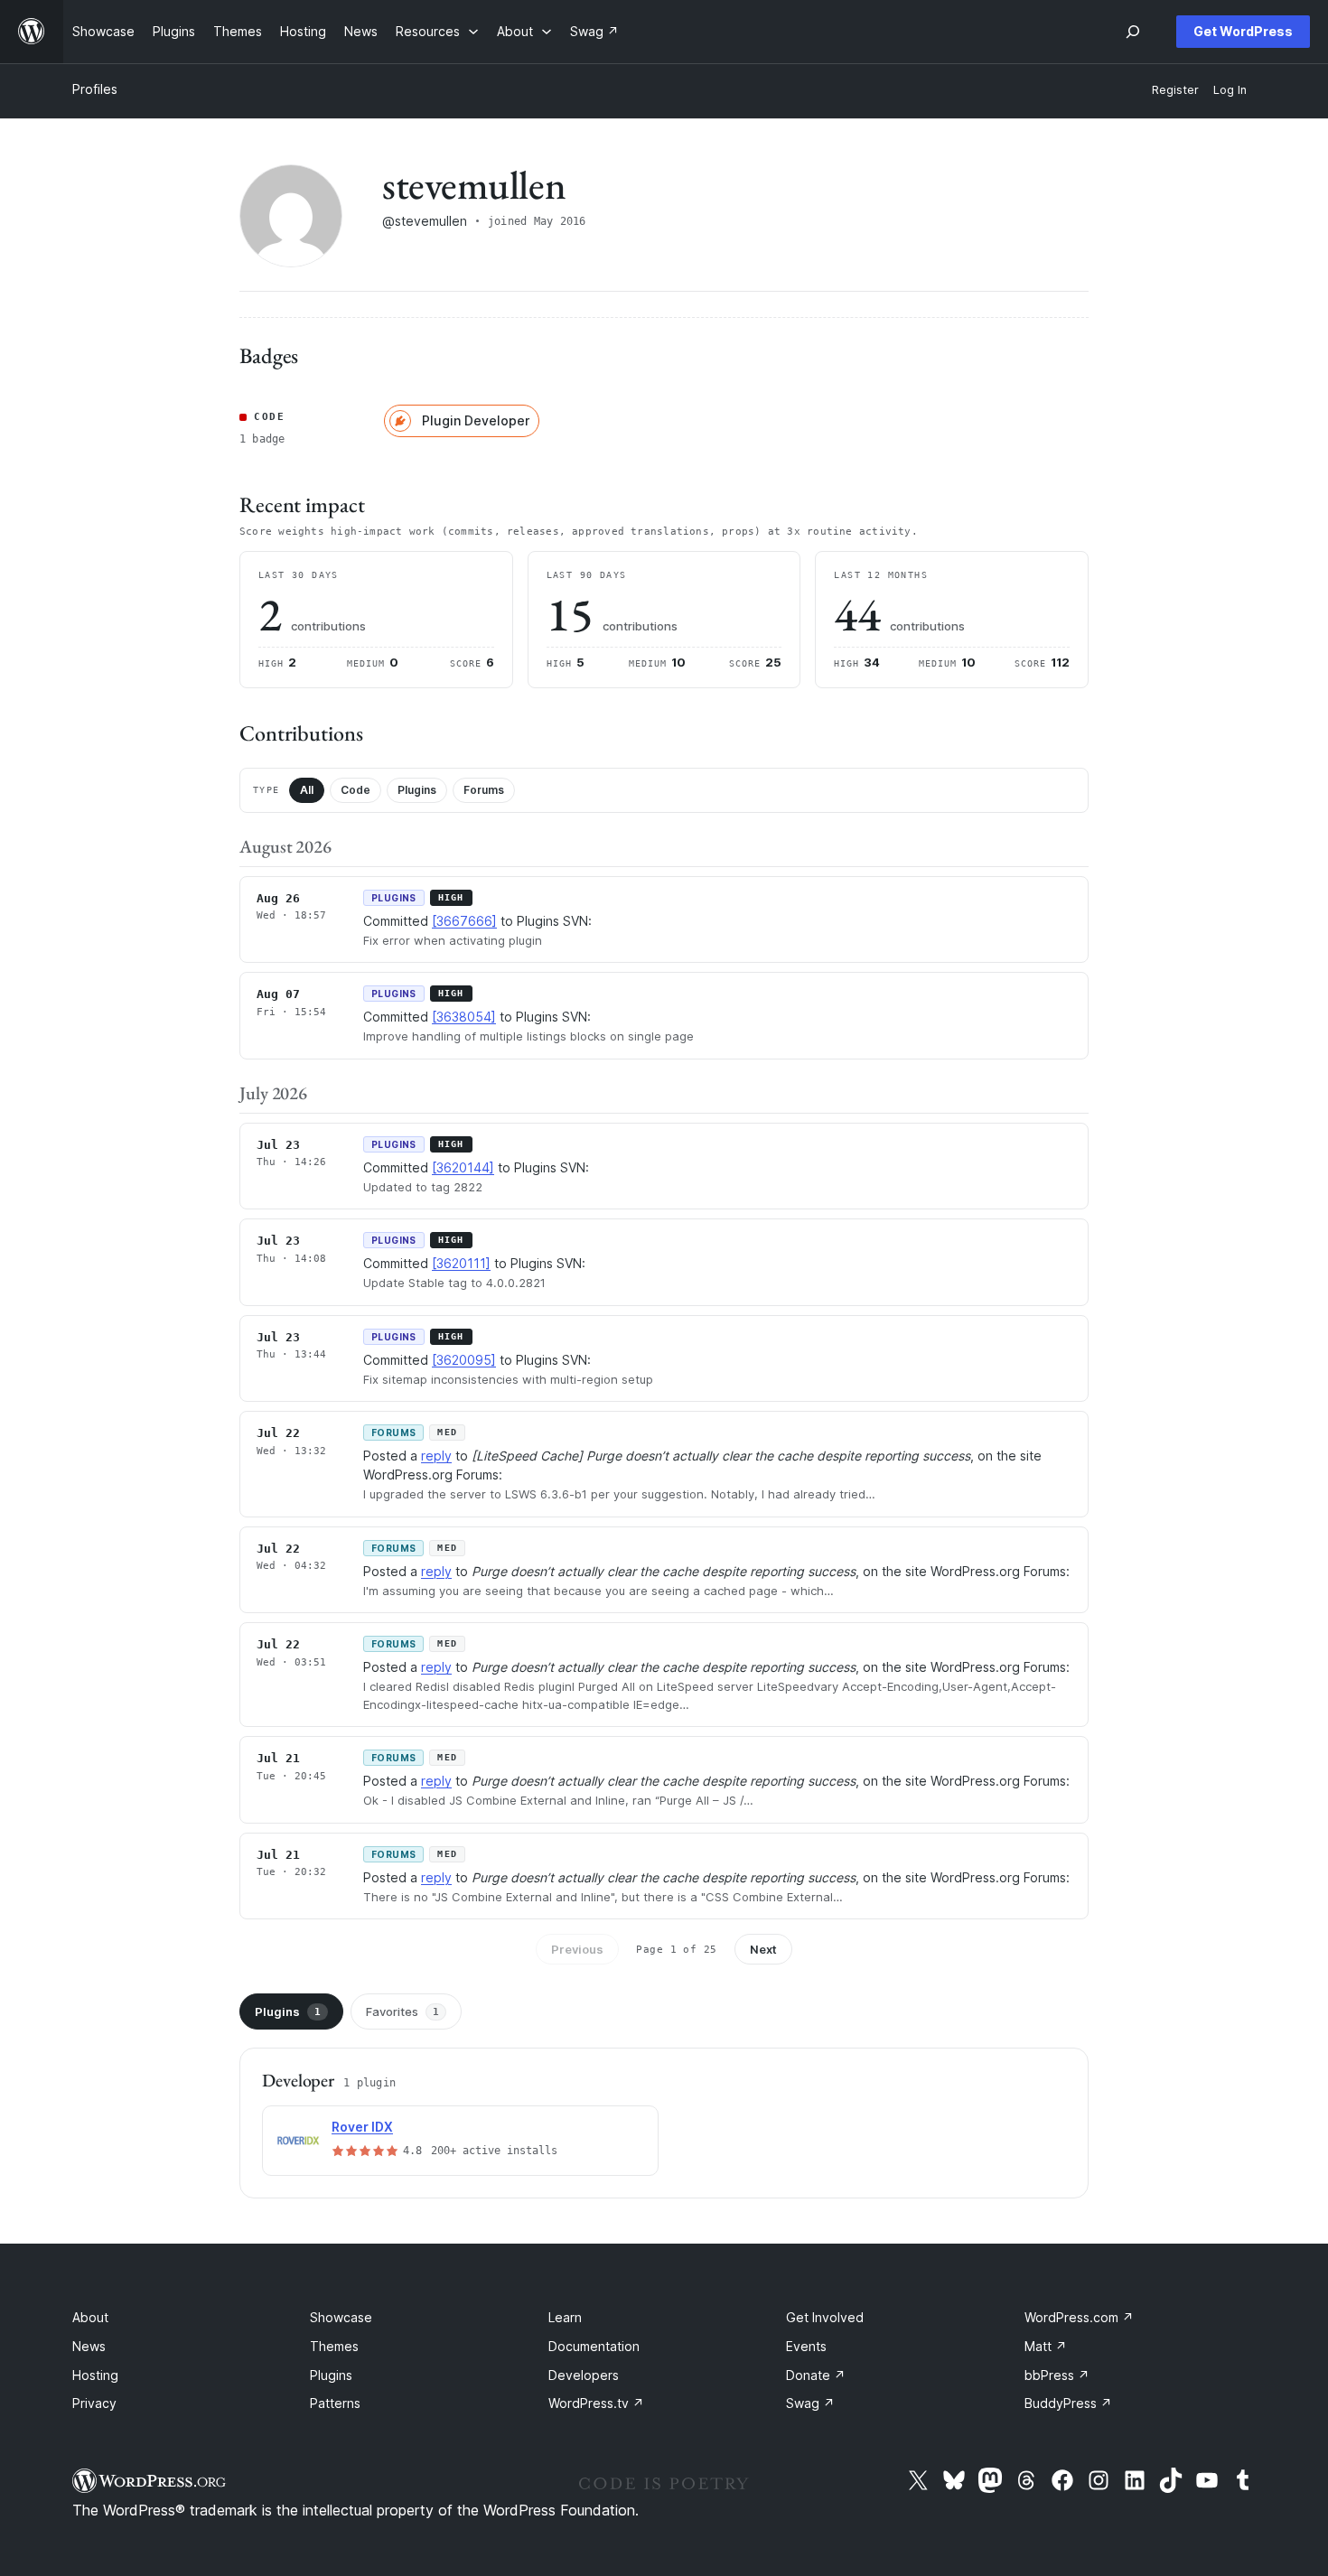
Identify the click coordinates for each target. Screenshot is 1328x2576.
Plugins (417, 790)
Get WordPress (1243, 31)
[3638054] (464, 1017)
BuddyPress (1068, 2403)
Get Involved (825, 2317)
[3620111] (461, 1263)
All (307, 790)
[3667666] (464, 921)
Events (806, 2346)
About (90, 2317)
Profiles (95, 89)
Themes (334, 2346)
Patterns (335, 2403)
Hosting (95, 2375)
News (89, 2346)
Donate (816, 2375)
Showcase (341, 2317)
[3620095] (464, 1360)
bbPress (1057, 2375)
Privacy (94, 2403)
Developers (584, 2375)
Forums (484, 790)
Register (1175, 90)
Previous (577, 1949)
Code (355, 790)
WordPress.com (1079, 2317)
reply (436, 1456)
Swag (810, 2403)
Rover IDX (362, 2127)
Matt (1046, 2346)
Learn (565, 2317)
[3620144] (463, 1167)
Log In (1230, 90)
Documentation (594, 2346)
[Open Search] (1133, 32)
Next (763, 1949)
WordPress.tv (596, 2403)
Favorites (402, 2011)
